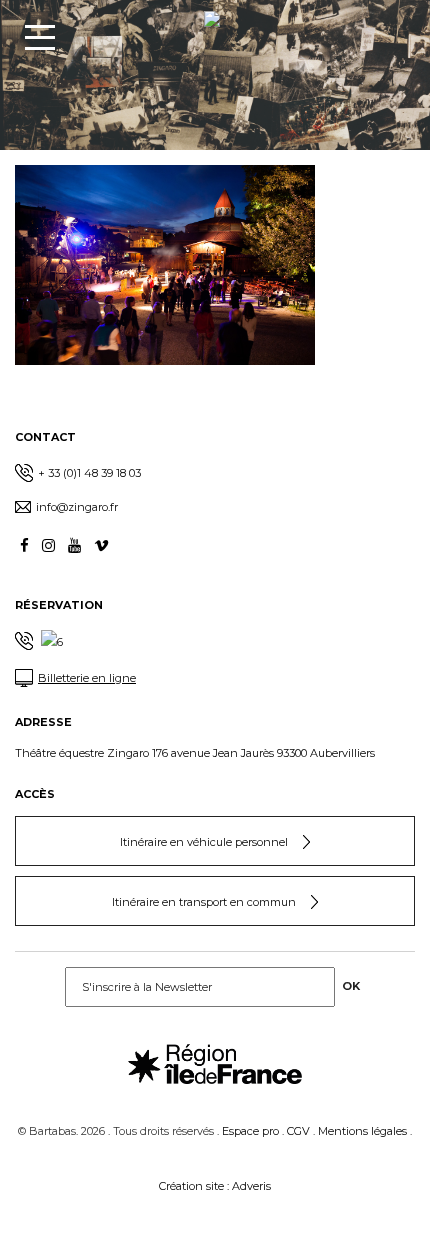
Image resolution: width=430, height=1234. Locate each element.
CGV (298, 1131)
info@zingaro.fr (77, 507)
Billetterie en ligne (87, 678)
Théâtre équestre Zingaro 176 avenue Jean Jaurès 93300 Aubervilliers (195, 753)
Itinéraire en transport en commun (204, 902)
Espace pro (250, 1131)
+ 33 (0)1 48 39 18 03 (89, 473)
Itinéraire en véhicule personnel (204, 842)
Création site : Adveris (215, 1186)
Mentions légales (362, 1131)
